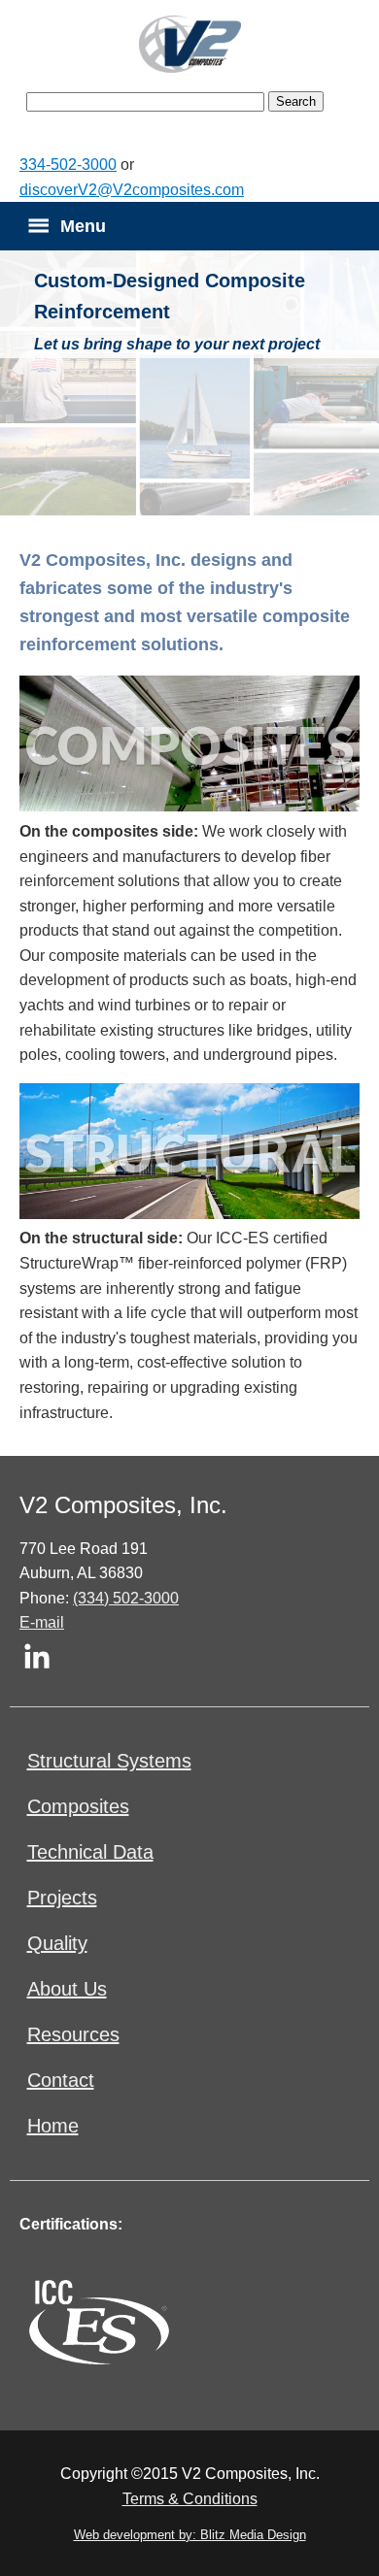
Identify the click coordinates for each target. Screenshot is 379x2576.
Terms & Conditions (190, 2499)
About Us (67, 1989)
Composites (78, 1806)
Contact (61, 2080)
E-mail (42, 1622)
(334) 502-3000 (126, 1598)
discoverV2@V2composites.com (132, 190)
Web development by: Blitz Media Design (190, 2535)
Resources (73, 2034)
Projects (62, 1898)
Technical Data (90, 1852)
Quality (57, 1943)
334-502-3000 (68, 165)
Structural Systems (109, 1761)
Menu (83, 226)
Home (53, 2126)
